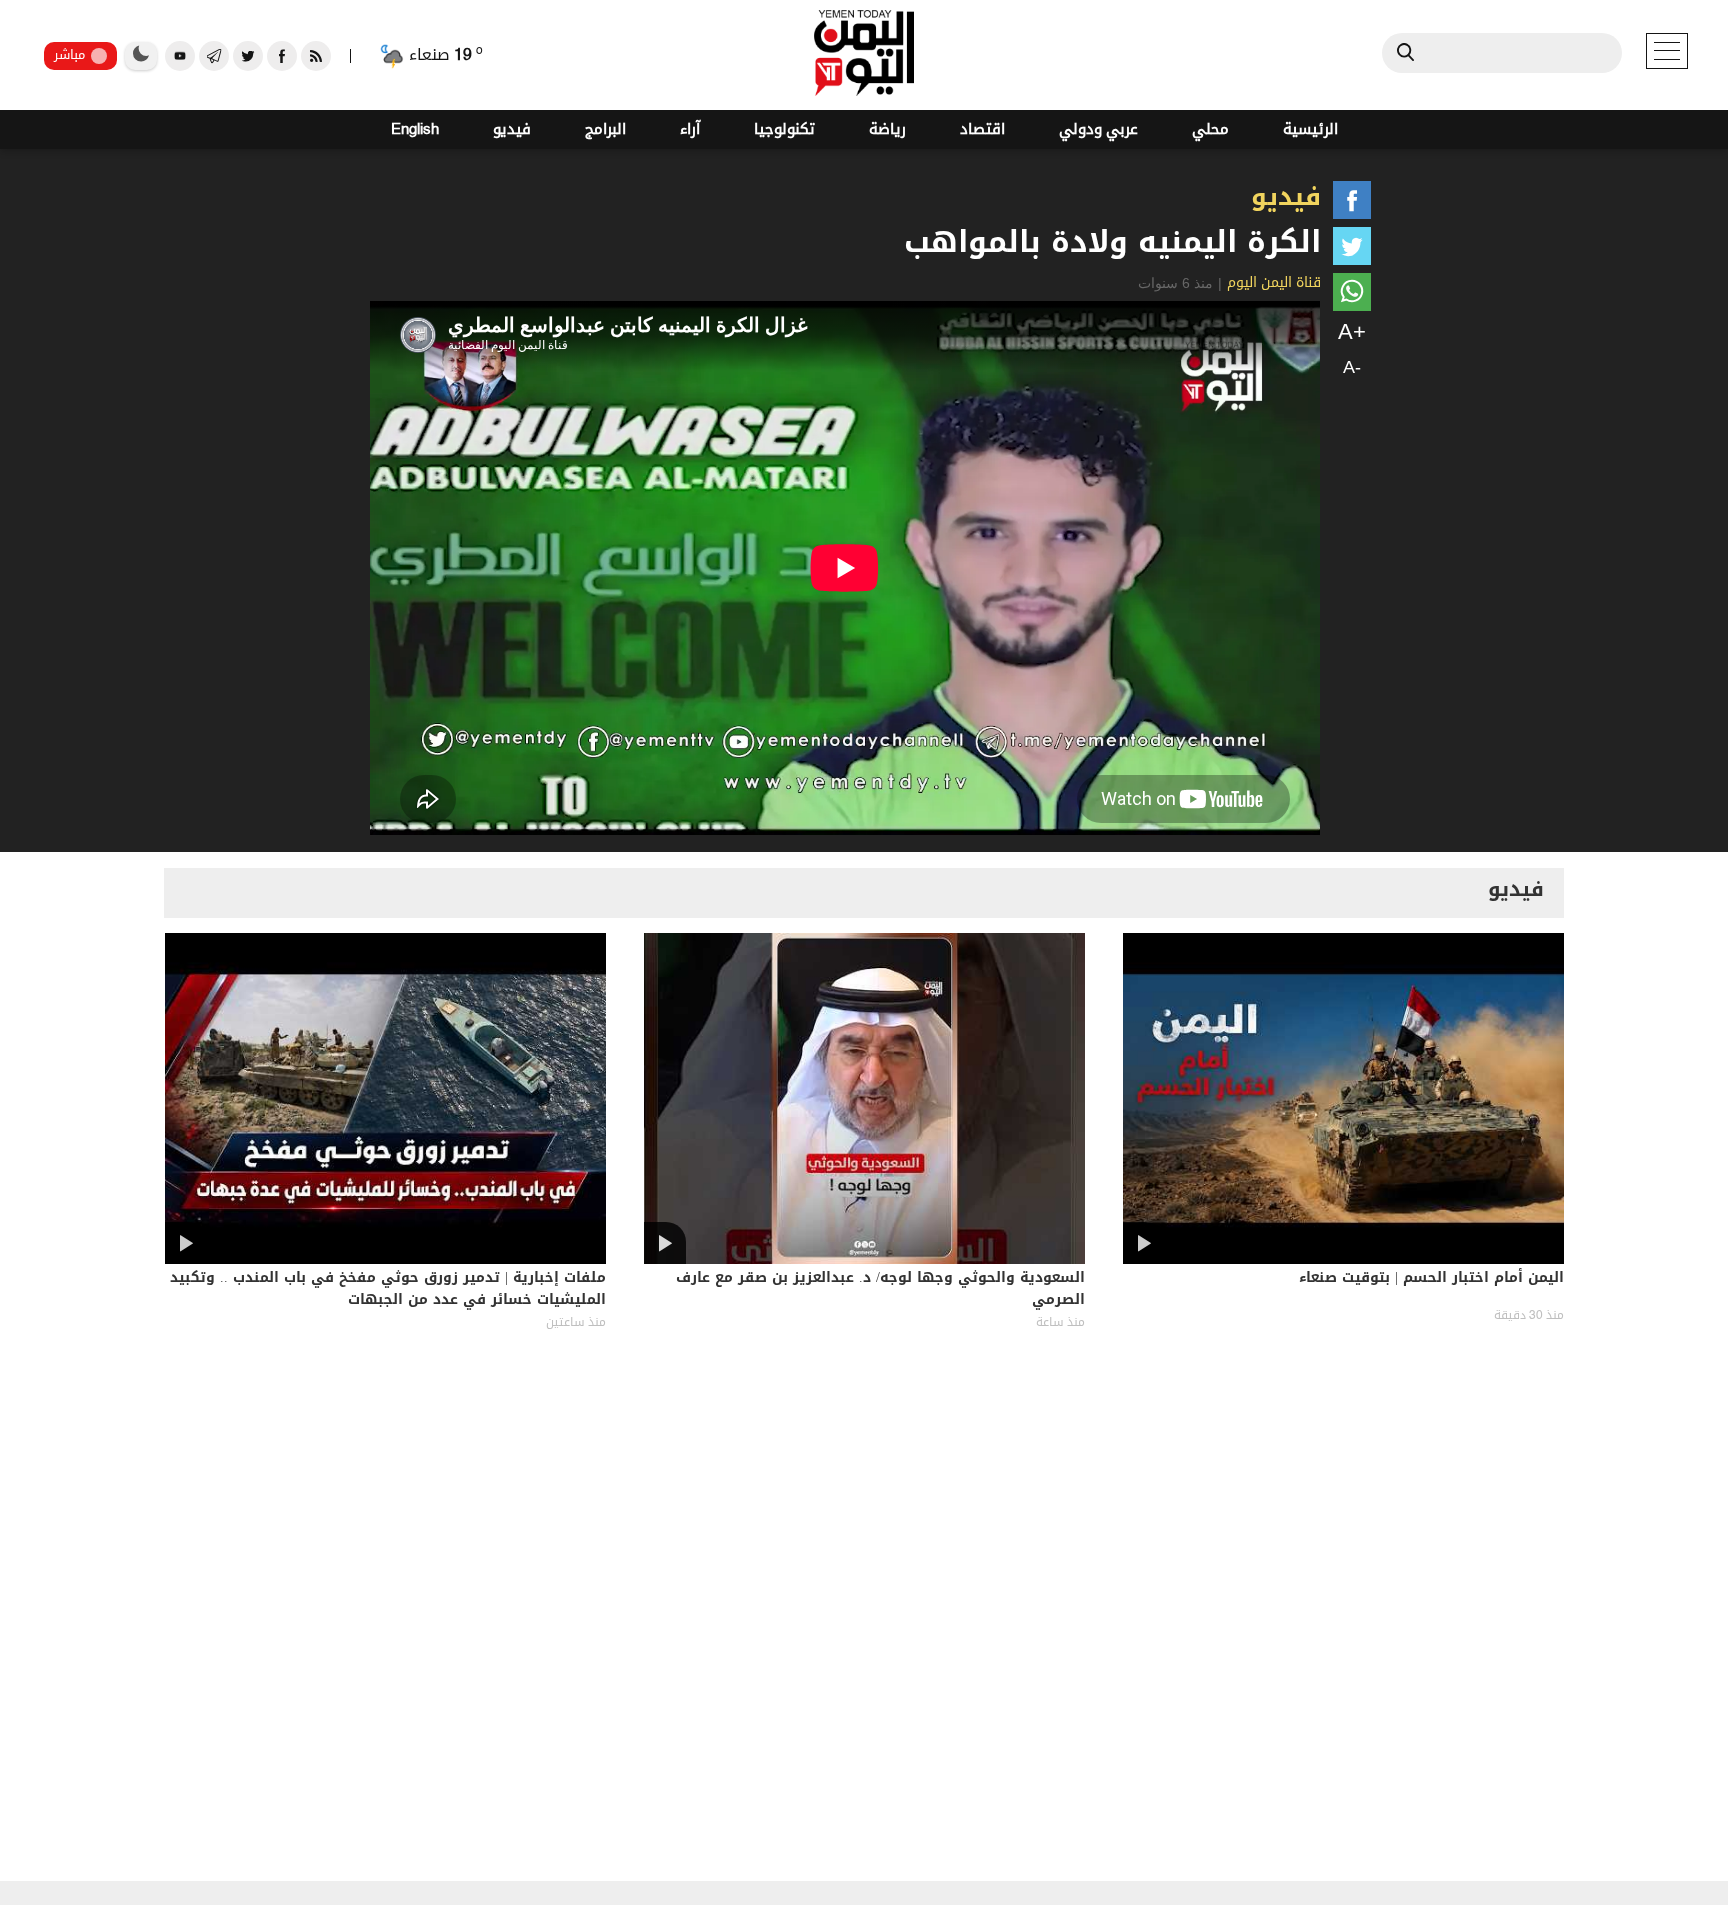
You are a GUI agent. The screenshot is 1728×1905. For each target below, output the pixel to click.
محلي (1210, 129)
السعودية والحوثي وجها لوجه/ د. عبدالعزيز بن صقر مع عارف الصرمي (880, 1290)
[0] (1352, 204)
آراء (690, 129)
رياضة (887, 129)
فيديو (512, 129)
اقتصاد (982, 129)
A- (1352, 367)
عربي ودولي (1098, 129)
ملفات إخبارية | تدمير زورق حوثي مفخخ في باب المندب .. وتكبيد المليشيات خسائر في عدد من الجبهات (388, 1290)
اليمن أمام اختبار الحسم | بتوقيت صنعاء (1431, 1279)
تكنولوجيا (784, 129)
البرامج (605, 129)
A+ (1352, 331)
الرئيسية (1310, 129)
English (415, 129)
